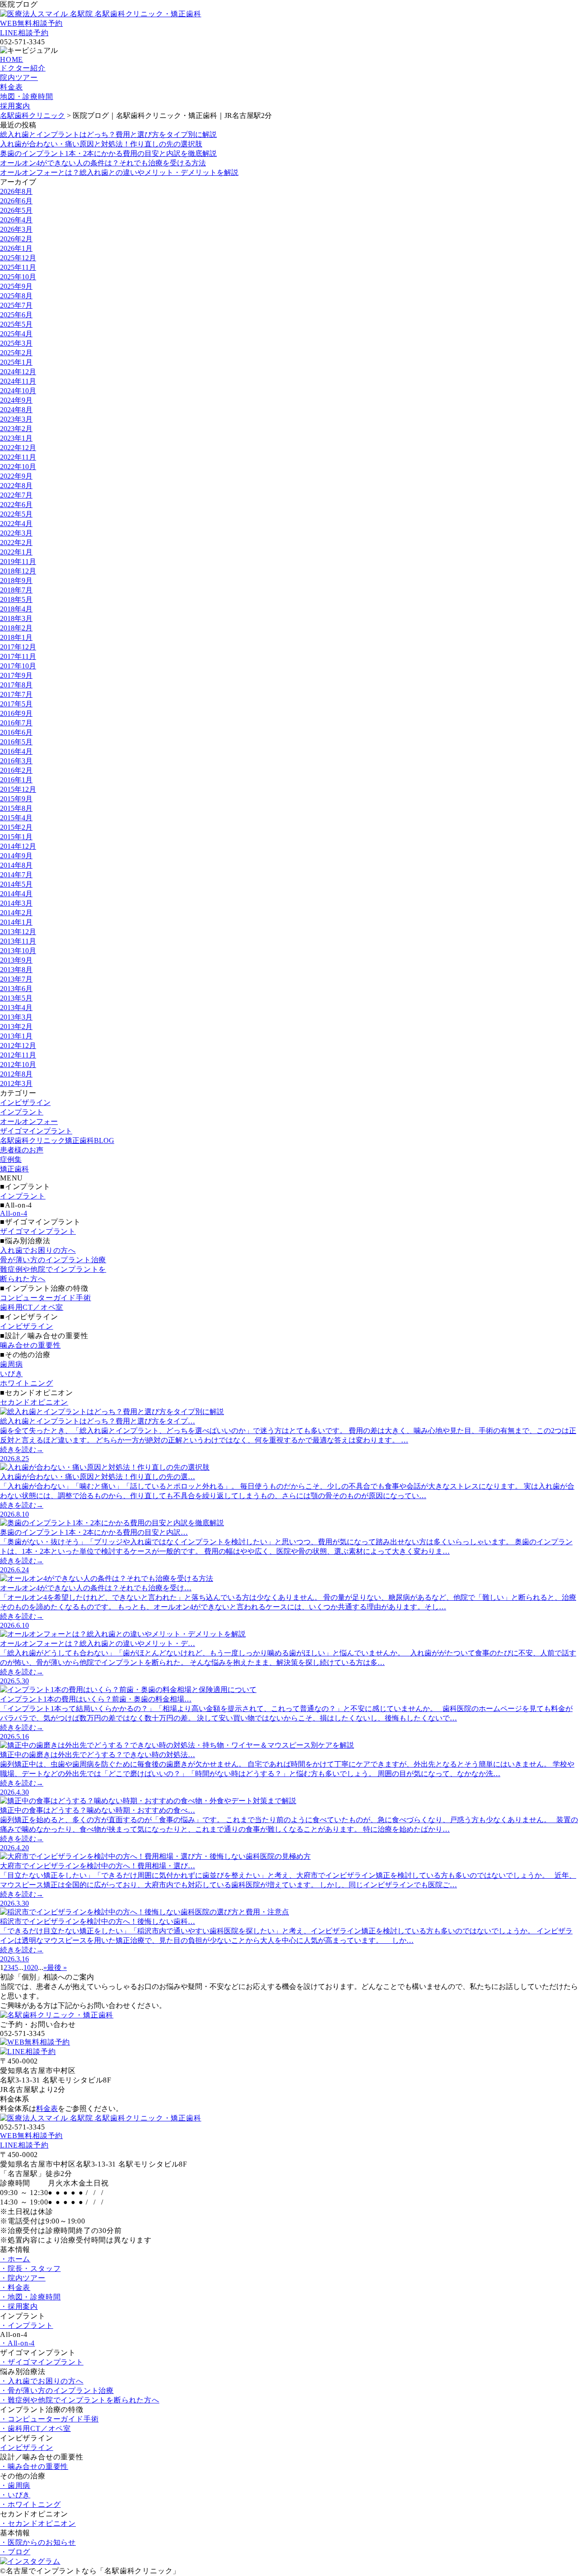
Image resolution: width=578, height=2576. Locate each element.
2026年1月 (16, 248)
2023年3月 (16, 419)
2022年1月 (16, 552)
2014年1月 (16, 922)
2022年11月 (18, 457)
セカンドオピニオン (34, 1402)
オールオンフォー (29, 1121)
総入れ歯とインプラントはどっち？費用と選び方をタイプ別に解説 (108, 134)
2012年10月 (18, 1065)
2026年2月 (16, 239)
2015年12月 (18, 789)
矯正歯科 (14, 1169)
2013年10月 (18, 951)
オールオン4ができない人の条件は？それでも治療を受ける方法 (103, 163)
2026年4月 (16, 220)
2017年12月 (18, 647)
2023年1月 (16, 438)
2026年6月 (16, 201)
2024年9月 (16, 400)
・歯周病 (15, 2485)
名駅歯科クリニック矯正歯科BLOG (57, 1140)
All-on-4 (14, 1213)
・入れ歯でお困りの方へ (42, 2381)
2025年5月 (16, 324)
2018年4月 (16, 609)
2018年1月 (16, 637)
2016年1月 (16, 780)
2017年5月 (16, 704)
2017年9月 (16, 675)
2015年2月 (16, 827)
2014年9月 (16, 856)
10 (27, 1967)
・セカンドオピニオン (38, 2523)
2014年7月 (16, 875)
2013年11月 (18, 941)
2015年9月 (16, 799)
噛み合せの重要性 (30, 1345)
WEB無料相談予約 (31, 23)
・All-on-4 (17, 2343)
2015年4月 (16, 818)
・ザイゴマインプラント (42, 2362)
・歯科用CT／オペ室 (35, 2428)
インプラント (22, 1112)
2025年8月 (16, 296)
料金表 (11, 87)
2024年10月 (18, 391)
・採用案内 (19, 2306)
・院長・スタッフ (30, 2268)
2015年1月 (16, 837)
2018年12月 (18, 571)
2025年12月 (18, 258)
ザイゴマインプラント (36, 1131)
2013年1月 (16, 1036)
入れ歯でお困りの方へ (38, 1250)
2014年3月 (16, 903)
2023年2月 (16, 429)
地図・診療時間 (27, 96)
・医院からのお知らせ (38, 2542)
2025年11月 (18, 267)
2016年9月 (16, 713)
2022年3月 (16, 533)
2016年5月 (16, 742)
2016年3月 (16, 761)
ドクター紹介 (23, 68)
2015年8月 (16, 808)
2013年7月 (16, 979)
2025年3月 (16, 343)
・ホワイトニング (30, 2504)
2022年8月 (16, 486)
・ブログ (15, 2552)
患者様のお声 (22, 1150)
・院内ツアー (23, 2278)
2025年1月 (16, 362)
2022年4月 (16, 524)
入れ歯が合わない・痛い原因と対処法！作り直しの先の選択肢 (101, 144)
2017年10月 (18, 666)
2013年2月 (16, 1027)
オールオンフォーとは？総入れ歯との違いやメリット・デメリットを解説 (119, 172)
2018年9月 (16, 581)
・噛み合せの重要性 (34, 2466)
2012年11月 (18, 1055)
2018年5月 (16, 599)
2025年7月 (16, 305)
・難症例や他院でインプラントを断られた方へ (80, 2400)
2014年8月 (16, 865)
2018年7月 (16, 590)
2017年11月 (18, 656)
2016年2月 (16, 770)
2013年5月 (16, 998)
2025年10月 (18, 277)
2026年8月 (16, 191)
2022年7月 (16, 495)
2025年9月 (16, 286)
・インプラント (27, 2325)
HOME (12, 59)
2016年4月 (16, 751)
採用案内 (15, 106)
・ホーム (15, 2259)
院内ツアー (19, 78)
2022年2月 (16, 543)
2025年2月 (16, 353)
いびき (11, 1374)
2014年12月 (18, 846)
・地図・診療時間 (30, 2297)
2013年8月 (16, 970)
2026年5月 (16, 210)
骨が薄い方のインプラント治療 (53, 1260)
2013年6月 (16, 989)
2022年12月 (18, 448)
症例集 (11, 1159)
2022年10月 (18, 467)
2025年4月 (16, 334)
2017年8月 (16, 685)
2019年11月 (18, 562)
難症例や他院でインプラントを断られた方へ (53, 1274)
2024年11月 (18, 381)
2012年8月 (16, 1074)
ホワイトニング (27, 1383)
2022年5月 (16, 514)
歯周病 (11, 1364)
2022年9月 (16, 476)
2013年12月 (18, 932)
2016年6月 (16, 732)
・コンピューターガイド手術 (49, 2419)
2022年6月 (16, 505)
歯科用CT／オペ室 (32, 1307)
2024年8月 (16, 410)
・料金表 (15, 2287)
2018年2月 (16, 628)
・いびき (15, 2495)
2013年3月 (16, 1017)
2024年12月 (18, 372)
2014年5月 (16, 884)
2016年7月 (16, 723)
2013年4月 (16, 1008)
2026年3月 (16, 229)
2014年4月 (16, 894)
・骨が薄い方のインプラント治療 (57, 2390)
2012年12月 (18, 1046)
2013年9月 (16, 960)
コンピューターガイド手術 (46, 1298)
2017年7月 (16, 694)
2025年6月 (16, 315)
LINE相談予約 (24, 33)
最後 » (57, 1967)
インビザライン (25, 1102)
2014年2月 (16, 913)
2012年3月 (16, 1084)
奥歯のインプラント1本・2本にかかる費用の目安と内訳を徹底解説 (108, 153)
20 (34, 1967)
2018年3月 (16, 618)
